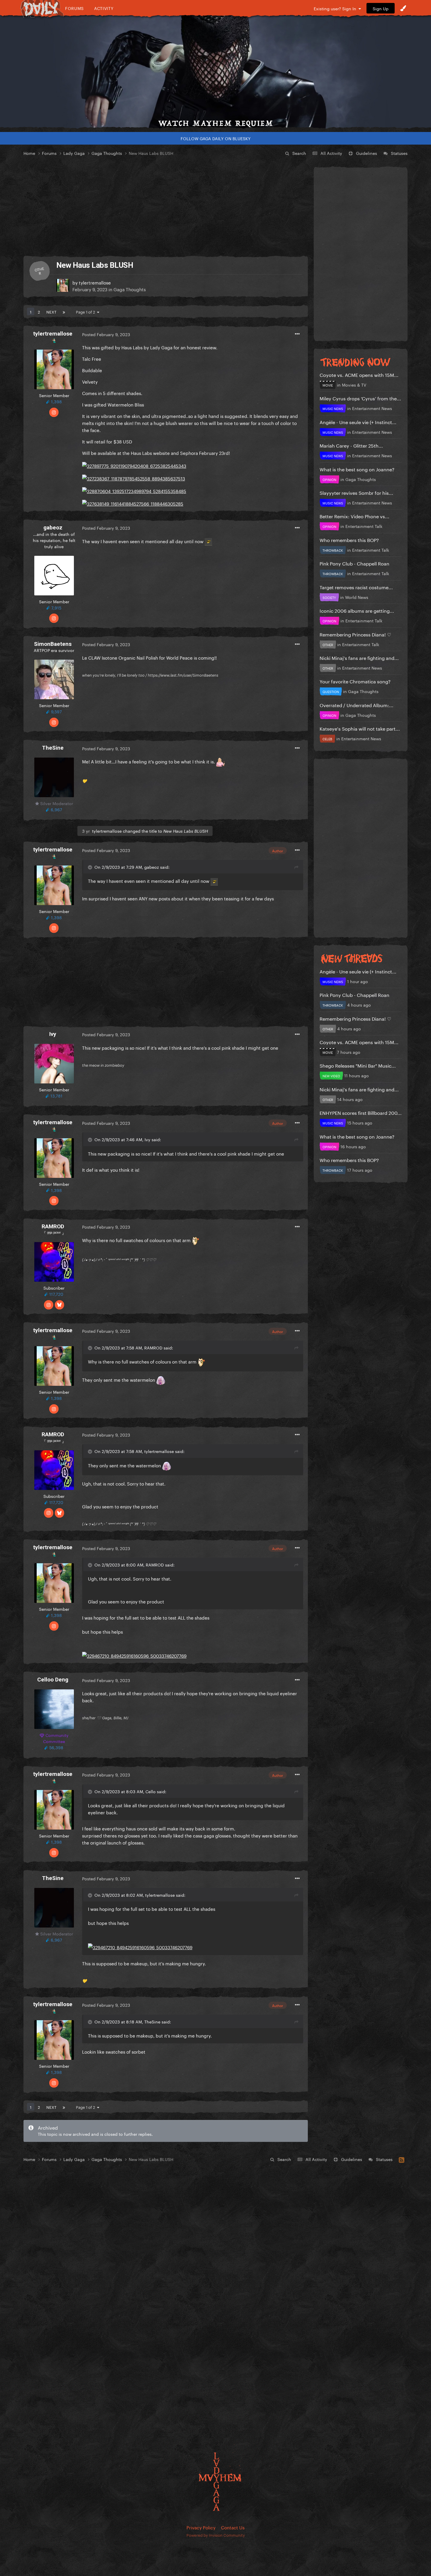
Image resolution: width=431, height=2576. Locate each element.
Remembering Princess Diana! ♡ (355, 634)
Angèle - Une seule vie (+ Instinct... (358, 422)
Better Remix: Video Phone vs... (354, 516)
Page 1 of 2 (86, 311)
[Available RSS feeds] (402, 2159)
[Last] (64, 311)
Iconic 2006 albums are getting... (357, 610)
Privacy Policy (201, 2527)
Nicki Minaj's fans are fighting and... (359, 657)
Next (51, 311)
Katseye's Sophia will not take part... (360, 728)
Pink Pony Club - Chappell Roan (354, 563)
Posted (106, 334)
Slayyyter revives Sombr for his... (356, 492)
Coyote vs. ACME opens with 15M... (359, 374)
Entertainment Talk (364, 526)
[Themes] (403, 8)
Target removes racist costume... (356, 587)
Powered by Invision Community (216, 2535)
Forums (74, 8)
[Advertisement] (166, 206)
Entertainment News (372, 408)
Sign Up (381, 8)
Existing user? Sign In (336, 8)
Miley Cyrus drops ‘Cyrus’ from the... (360, 398)
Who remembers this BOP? (349, 540)
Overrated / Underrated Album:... (357, 705)
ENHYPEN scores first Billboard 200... (361, 1112)
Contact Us (233, 2527)
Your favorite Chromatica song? (355, 681)
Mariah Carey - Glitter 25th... (351, 445)
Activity (104, 8)
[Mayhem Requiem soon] (215, 72)
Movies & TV (354, 385)
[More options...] (297, 334)
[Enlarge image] (134, 464)
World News (357, 597)
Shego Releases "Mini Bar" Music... (358, 1065)
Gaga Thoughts (130, 289)
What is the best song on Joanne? (357, 469)
